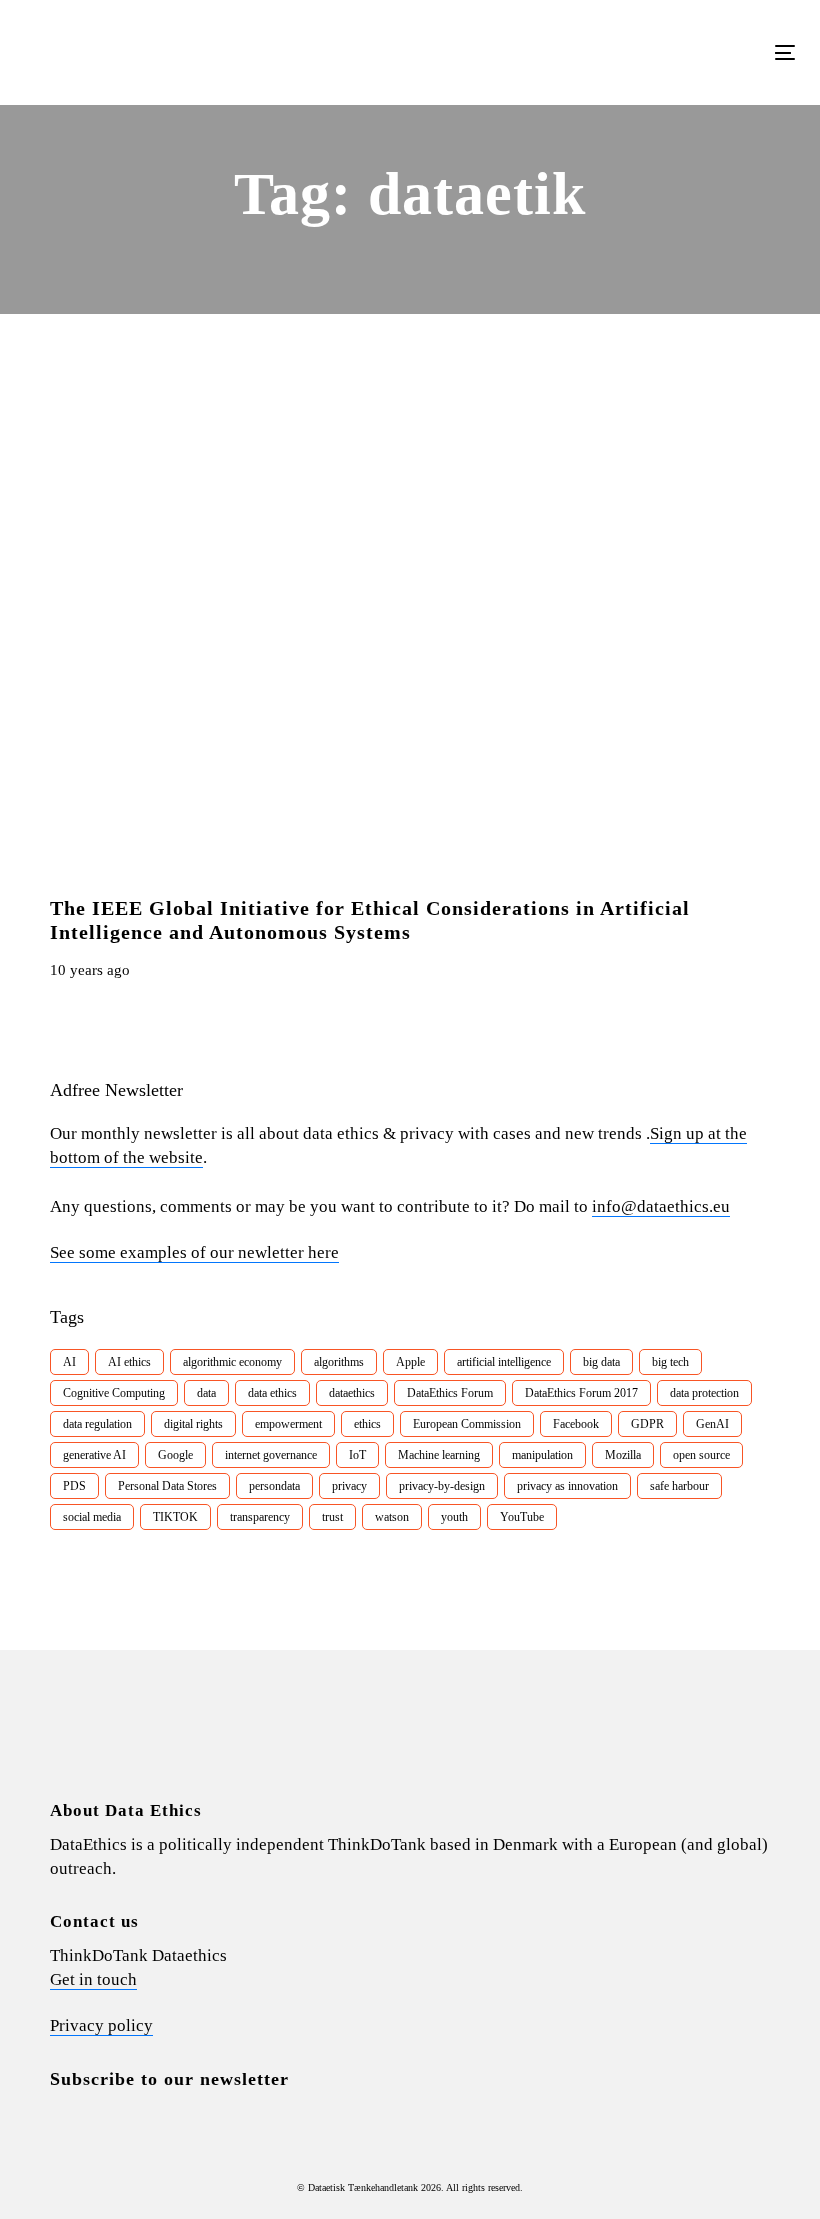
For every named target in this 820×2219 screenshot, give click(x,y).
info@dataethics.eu (661, 1206)
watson (392, 1517)
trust (332, 1517)
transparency (260, 1517)
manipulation (542, 1455)
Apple (410, 1362)
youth (454, 1517)
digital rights (193, 1424)
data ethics (272, 1393)
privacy (349, 1486)
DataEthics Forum (450, 1393)
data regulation (97, 1424)
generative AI (94, 1455)
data (206, 1393)
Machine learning (439, 1455)
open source (701, 1455)
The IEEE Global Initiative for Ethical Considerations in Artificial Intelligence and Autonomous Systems (370, 920)
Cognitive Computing (114, 1393)
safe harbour (679, 1486)
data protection (704, 1393)
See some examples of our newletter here (194, 1252)
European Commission (467, 1424)
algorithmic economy (232, 1362)
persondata (274, 1486)
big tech (670, 1362)
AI (69, 1362)
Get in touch (93, 1979)
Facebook (576, 1424)
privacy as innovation (567, 1486)
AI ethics (129, 1362)
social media (92, 1517)
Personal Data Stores (167, 1486)
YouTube (522, 1517)
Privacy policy (101, 2025)
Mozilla (623, 1455)
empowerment (288, 1424)
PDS (74, 1486)
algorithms (339, 1362)
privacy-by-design (442, 1486)
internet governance (271, 1455)
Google (175, 1455)
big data (601, 1362)
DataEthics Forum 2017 (581, 1393)
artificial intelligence (504, 1362)
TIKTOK (175, 1517)
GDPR (647, 1424)
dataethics (352, 1393)
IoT (357, 1455)
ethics (367, 1424)
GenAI (712, 1424)
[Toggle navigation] (666, 52)
